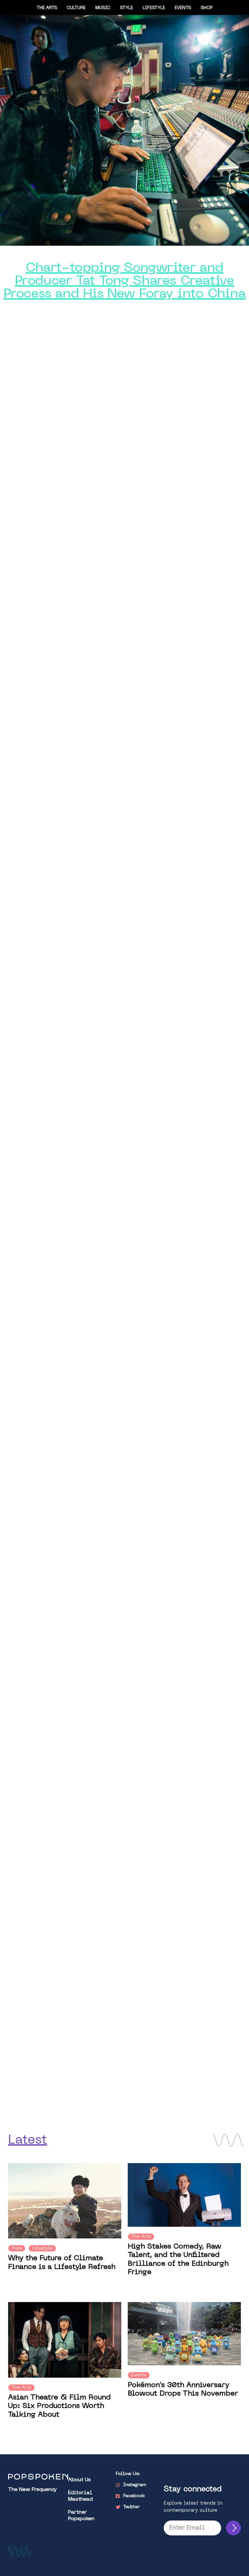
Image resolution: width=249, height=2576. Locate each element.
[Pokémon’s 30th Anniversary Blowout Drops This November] (184, 2334)
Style (126, 8)
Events (183, 8)
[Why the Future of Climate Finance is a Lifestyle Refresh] (65, 2201)
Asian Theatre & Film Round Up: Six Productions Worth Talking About (59, 2406)
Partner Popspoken (81, 2516)
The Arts (47, 8)
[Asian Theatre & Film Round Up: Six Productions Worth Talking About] (65, 2340)
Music (103, 8)
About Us (79, 2480)
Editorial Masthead (80, 2496)
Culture (76, 8)
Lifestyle (154, 8)
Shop (207, 8)
